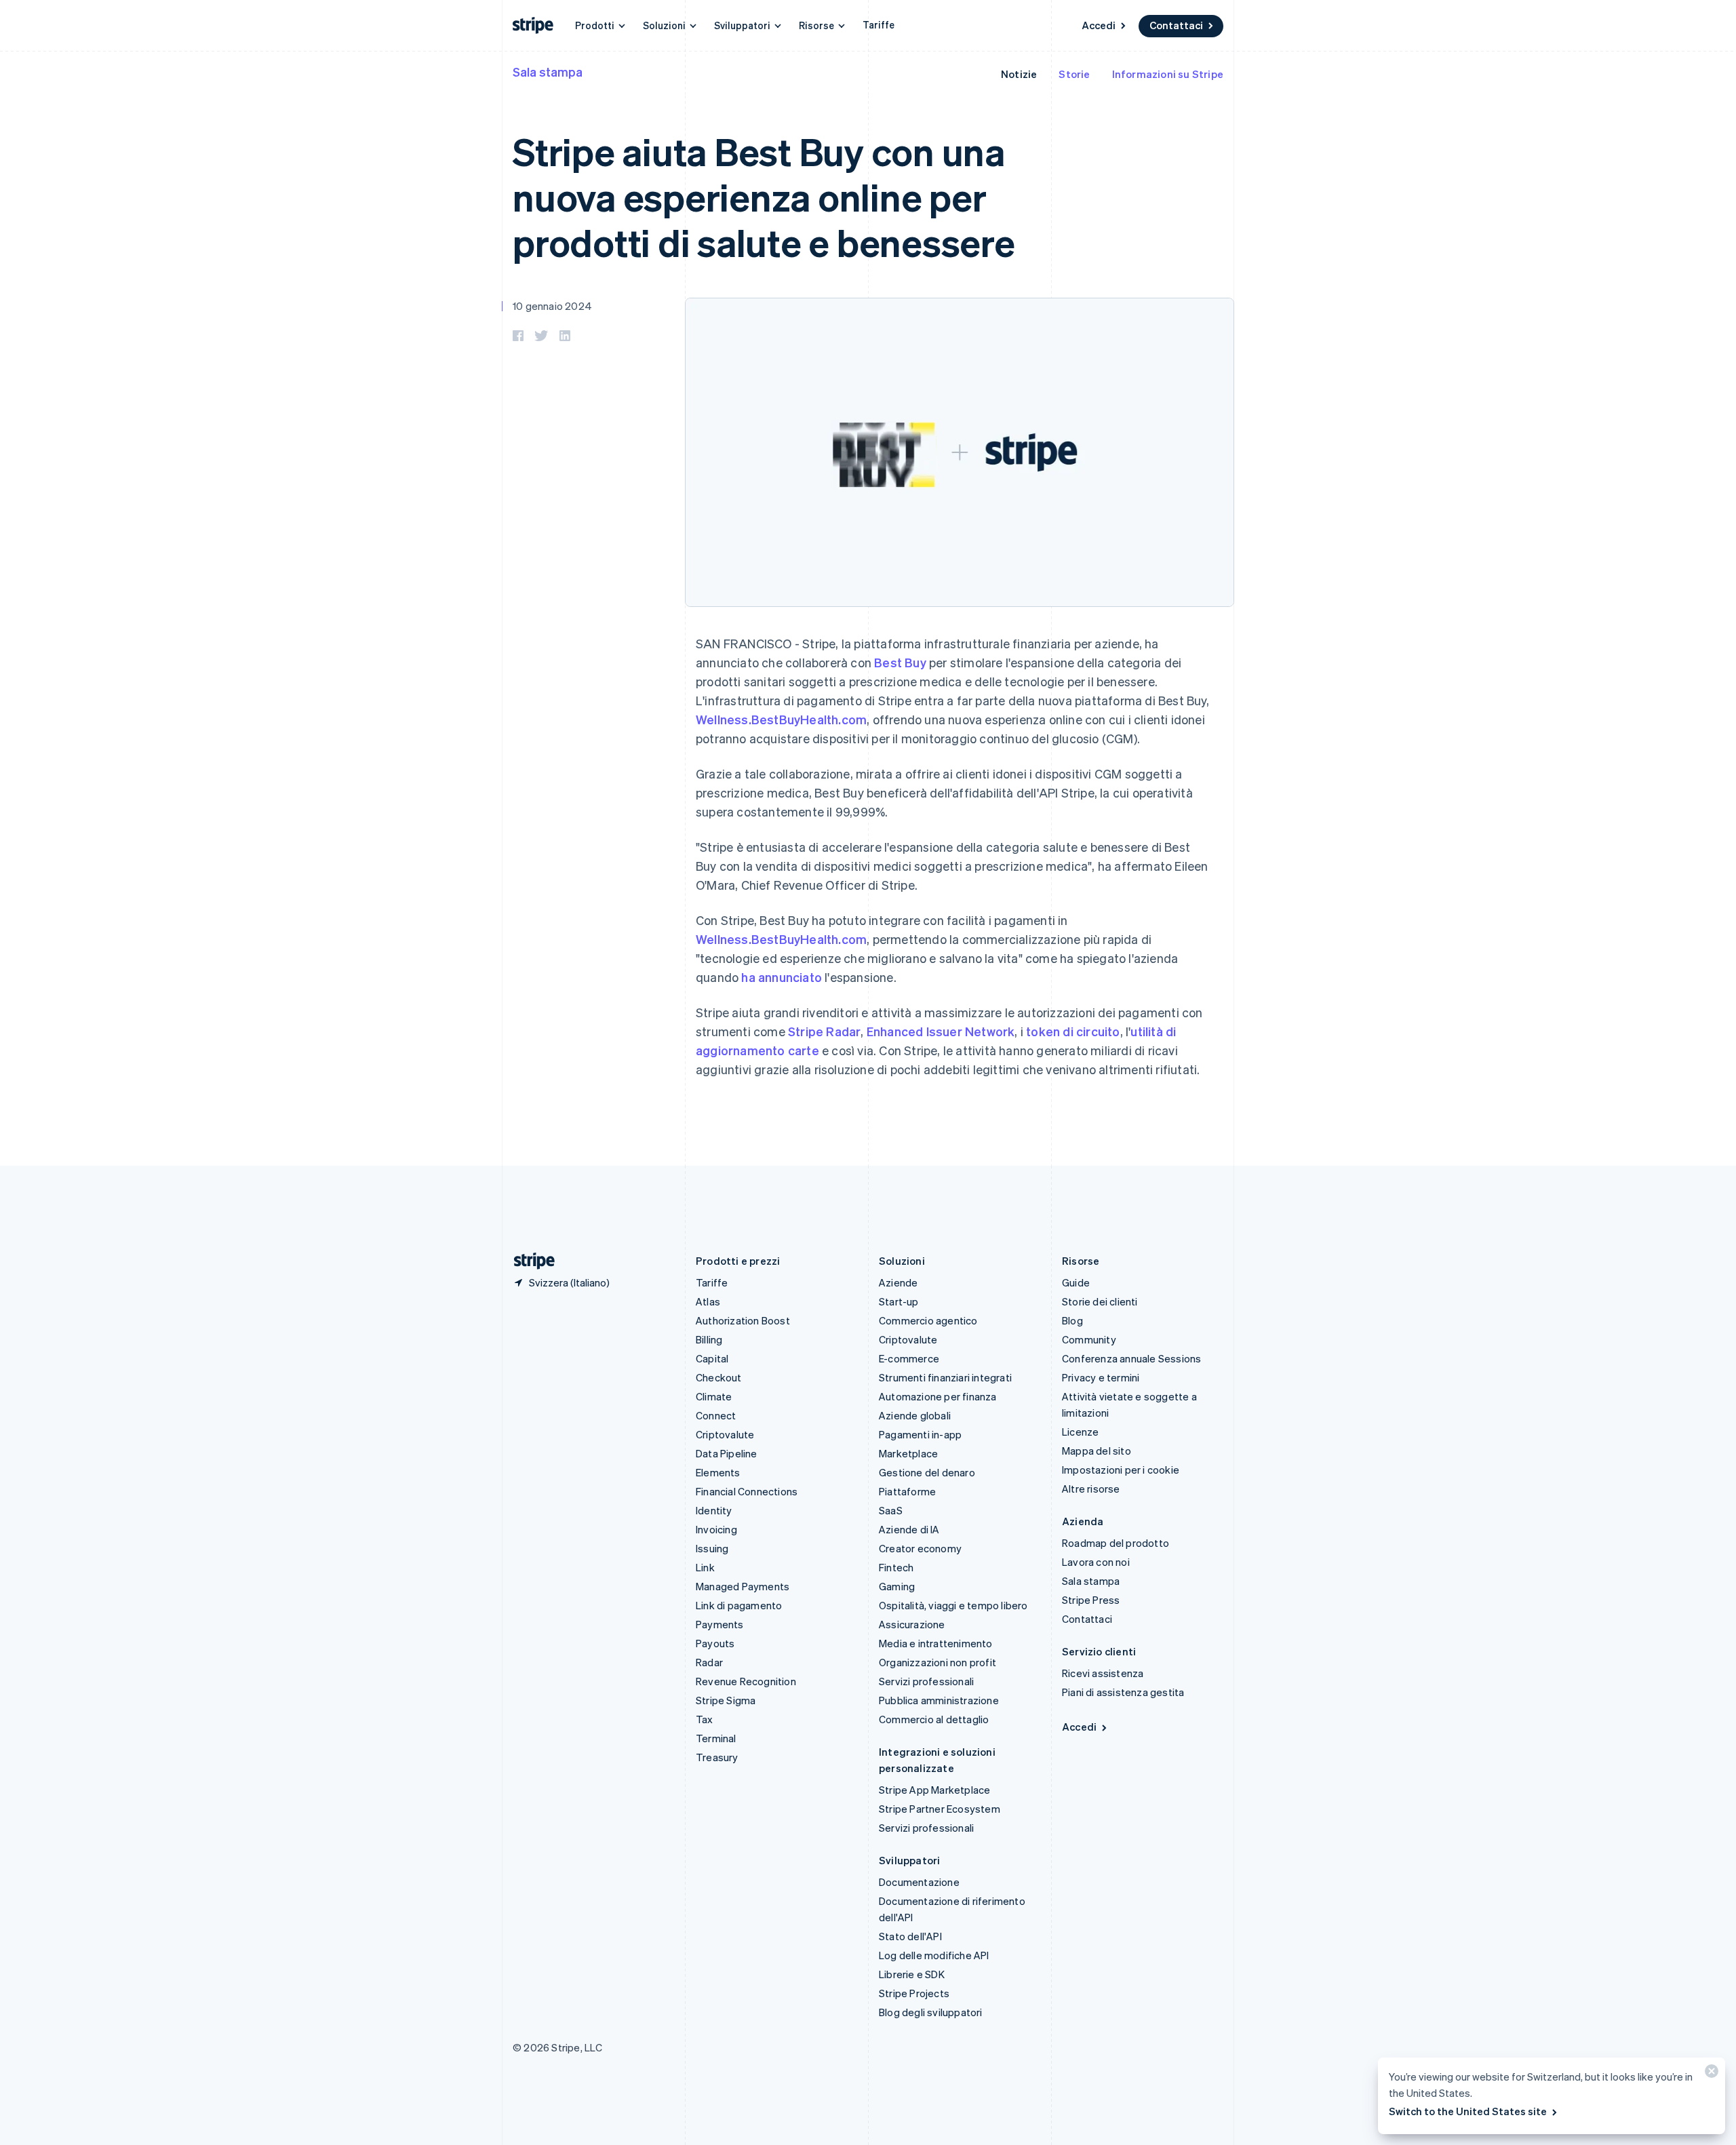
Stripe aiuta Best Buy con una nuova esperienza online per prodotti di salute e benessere (764, 196)
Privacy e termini (1101, 1377)
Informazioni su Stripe (1168, 74)
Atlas (708, 1301)
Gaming (897, 1586)
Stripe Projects (914, 1993)
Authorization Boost (743, 1320)
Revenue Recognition (746, 1681)
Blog (1072, 1320)
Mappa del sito (1097, 1451)
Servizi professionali (926, 1681)
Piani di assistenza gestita (1123, 1692)
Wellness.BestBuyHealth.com (781, 719)
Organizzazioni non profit (938, 1662)
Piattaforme (907, 1491)
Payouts (715, 1643)
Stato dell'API (910, 1936)
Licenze (1080, 1432)
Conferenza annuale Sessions (1131, 1358)
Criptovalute (725, 1434)
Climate (714, 1396)
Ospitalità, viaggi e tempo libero (953, 1605)
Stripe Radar (824, 1031)
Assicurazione (912, 1624)
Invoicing (716, 1529)
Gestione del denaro (927, 1472)
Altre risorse (1091, 1489)
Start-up (899, 1301)
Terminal (716, 1738)
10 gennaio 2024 (552, 306)
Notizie (1019, 74)
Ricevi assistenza (1103, 1673)
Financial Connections (747, 1491)
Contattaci (1176, 25)
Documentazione (919, 1882)
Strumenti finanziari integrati (945, 1377)
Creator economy (920, 1548)
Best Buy (900, 662)
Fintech (896, 1567)
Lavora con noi (1096, 1562)
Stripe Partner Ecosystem (940, 1809)
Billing (709, 1339)
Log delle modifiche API (934, 1955)
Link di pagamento (739, 1605)
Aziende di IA (909, 1529)
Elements (718, 1472)
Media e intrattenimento (936, 1643)
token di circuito (1073, 1031)
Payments (720, 1624)
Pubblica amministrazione (939, 1700)
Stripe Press (1091, 1600)
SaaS (891, 1510)
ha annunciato (782, 977)
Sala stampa (548, 72)
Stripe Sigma (726, 1700)
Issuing (712, 1548)
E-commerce (909, 1358)
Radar (709, 1662)
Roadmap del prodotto (1116, 1543)
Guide (1076, 1282)
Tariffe (879, 24)
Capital (712, 1358)
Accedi (1099, 25)
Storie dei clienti (1100, 1301)
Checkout (719, 1377)
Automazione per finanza (938, 1396)
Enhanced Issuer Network (941, 1031)
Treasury (717, 1757)
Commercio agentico (928, 1320)
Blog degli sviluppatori (931, 2012)
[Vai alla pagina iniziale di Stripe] (529, 1261)
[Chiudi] (1710, 2074)
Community (1089, 1339)
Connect (716, 1415)
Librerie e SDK (912, 1974)
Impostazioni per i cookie (1121, 1470)
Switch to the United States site (1468, 2111)
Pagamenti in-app (920, 1434)
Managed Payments (743, 1586)
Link (705, 1567)
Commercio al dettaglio (934, 1719)
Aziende (898, 1282)
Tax (705, 1719)
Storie (1074, 74)
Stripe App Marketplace (934, 1790)
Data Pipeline (727, 1453)
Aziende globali (915, 1415)
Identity (714, 1510)
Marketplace (908, 1453)
